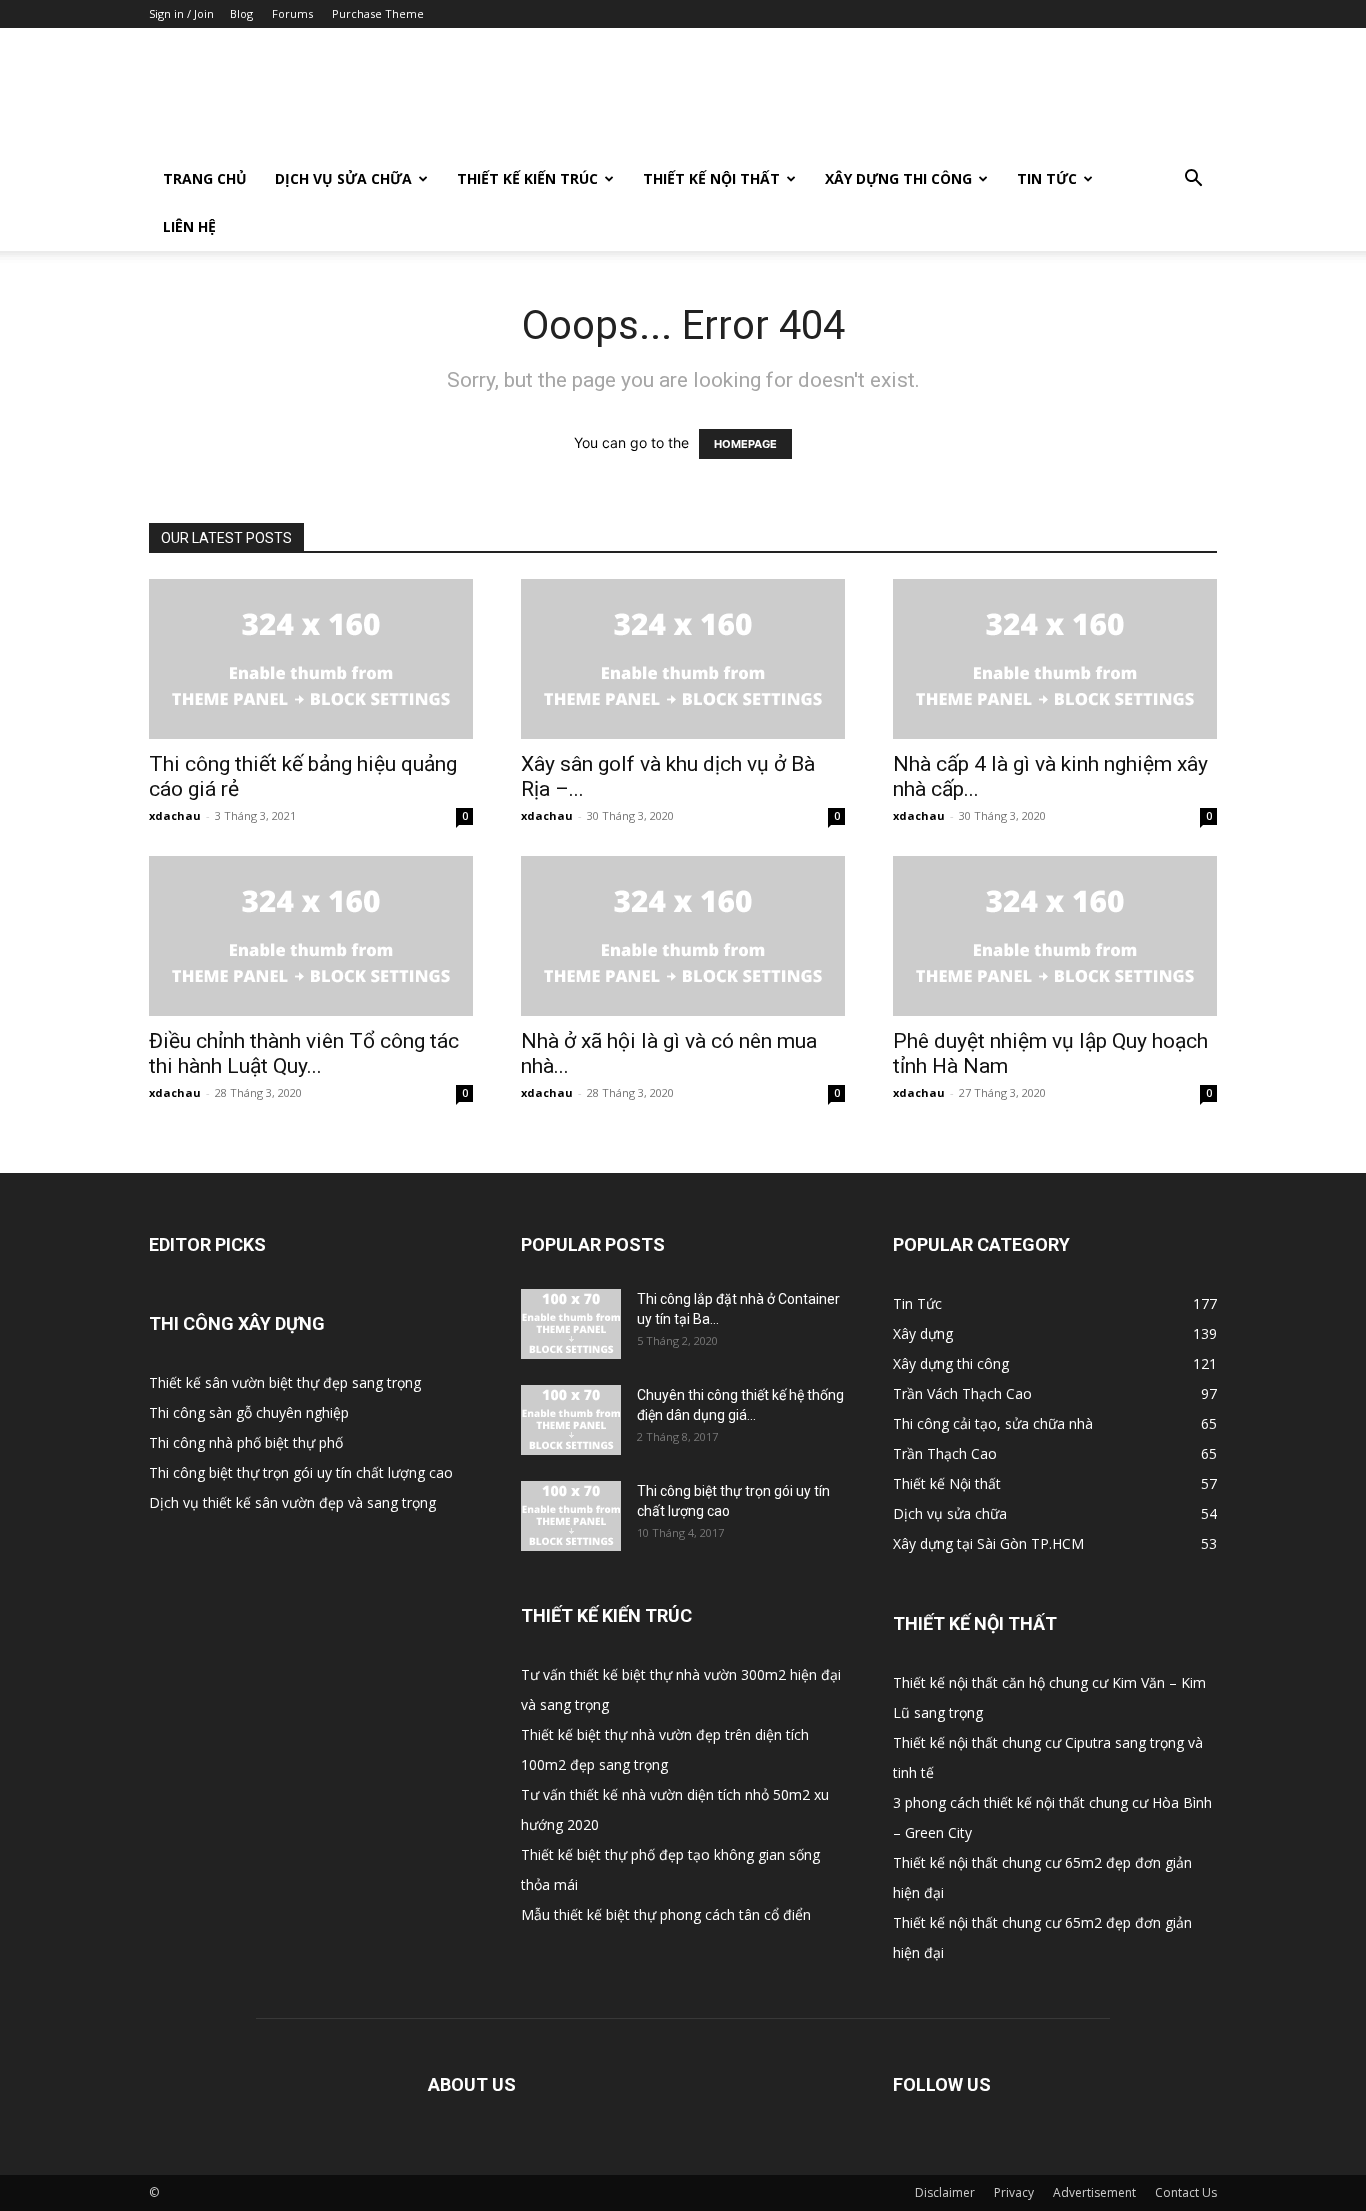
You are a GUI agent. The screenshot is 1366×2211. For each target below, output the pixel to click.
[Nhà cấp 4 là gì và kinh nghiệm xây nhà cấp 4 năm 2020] (1055, 659)
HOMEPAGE (745, 444)
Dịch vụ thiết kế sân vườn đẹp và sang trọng (292, 1502)
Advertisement (1094, 2192)
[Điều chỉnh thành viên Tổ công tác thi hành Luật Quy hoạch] (311, 936)
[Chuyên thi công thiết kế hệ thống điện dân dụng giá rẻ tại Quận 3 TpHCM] (571, 1420)
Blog (241, 13)
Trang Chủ (205, 178)
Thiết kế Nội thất (711, 178)
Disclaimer (945, 2192)
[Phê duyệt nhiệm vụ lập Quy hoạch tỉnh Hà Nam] (1055, 936)
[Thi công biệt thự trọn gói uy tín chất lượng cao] (571, 1516)
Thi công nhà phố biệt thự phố (246, 1442)
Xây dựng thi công (898, 178)
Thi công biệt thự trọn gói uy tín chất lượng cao (301, 1472)
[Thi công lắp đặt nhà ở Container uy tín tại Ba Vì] (571, 1324)
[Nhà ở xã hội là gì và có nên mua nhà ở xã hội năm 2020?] (683, 936)
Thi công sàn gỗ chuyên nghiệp (249, 1412)
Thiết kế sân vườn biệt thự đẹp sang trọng (285, 1382)
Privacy (1014, 2192)
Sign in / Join (181, 13)
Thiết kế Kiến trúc (527, 178)
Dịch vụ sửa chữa (343, 178)
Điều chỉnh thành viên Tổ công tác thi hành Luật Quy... (304, 1053)
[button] (1193, 180)
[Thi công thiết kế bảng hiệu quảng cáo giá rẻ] (311, 659)
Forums (292, 13)
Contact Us (1186, 2192)
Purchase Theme (378, 13)
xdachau (175, 815)
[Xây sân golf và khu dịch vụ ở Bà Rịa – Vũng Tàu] (683, 659)
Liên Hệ (189, 226)
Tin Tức (1047, 178)
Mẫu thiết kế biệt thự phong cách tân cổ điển (666, 1914)
